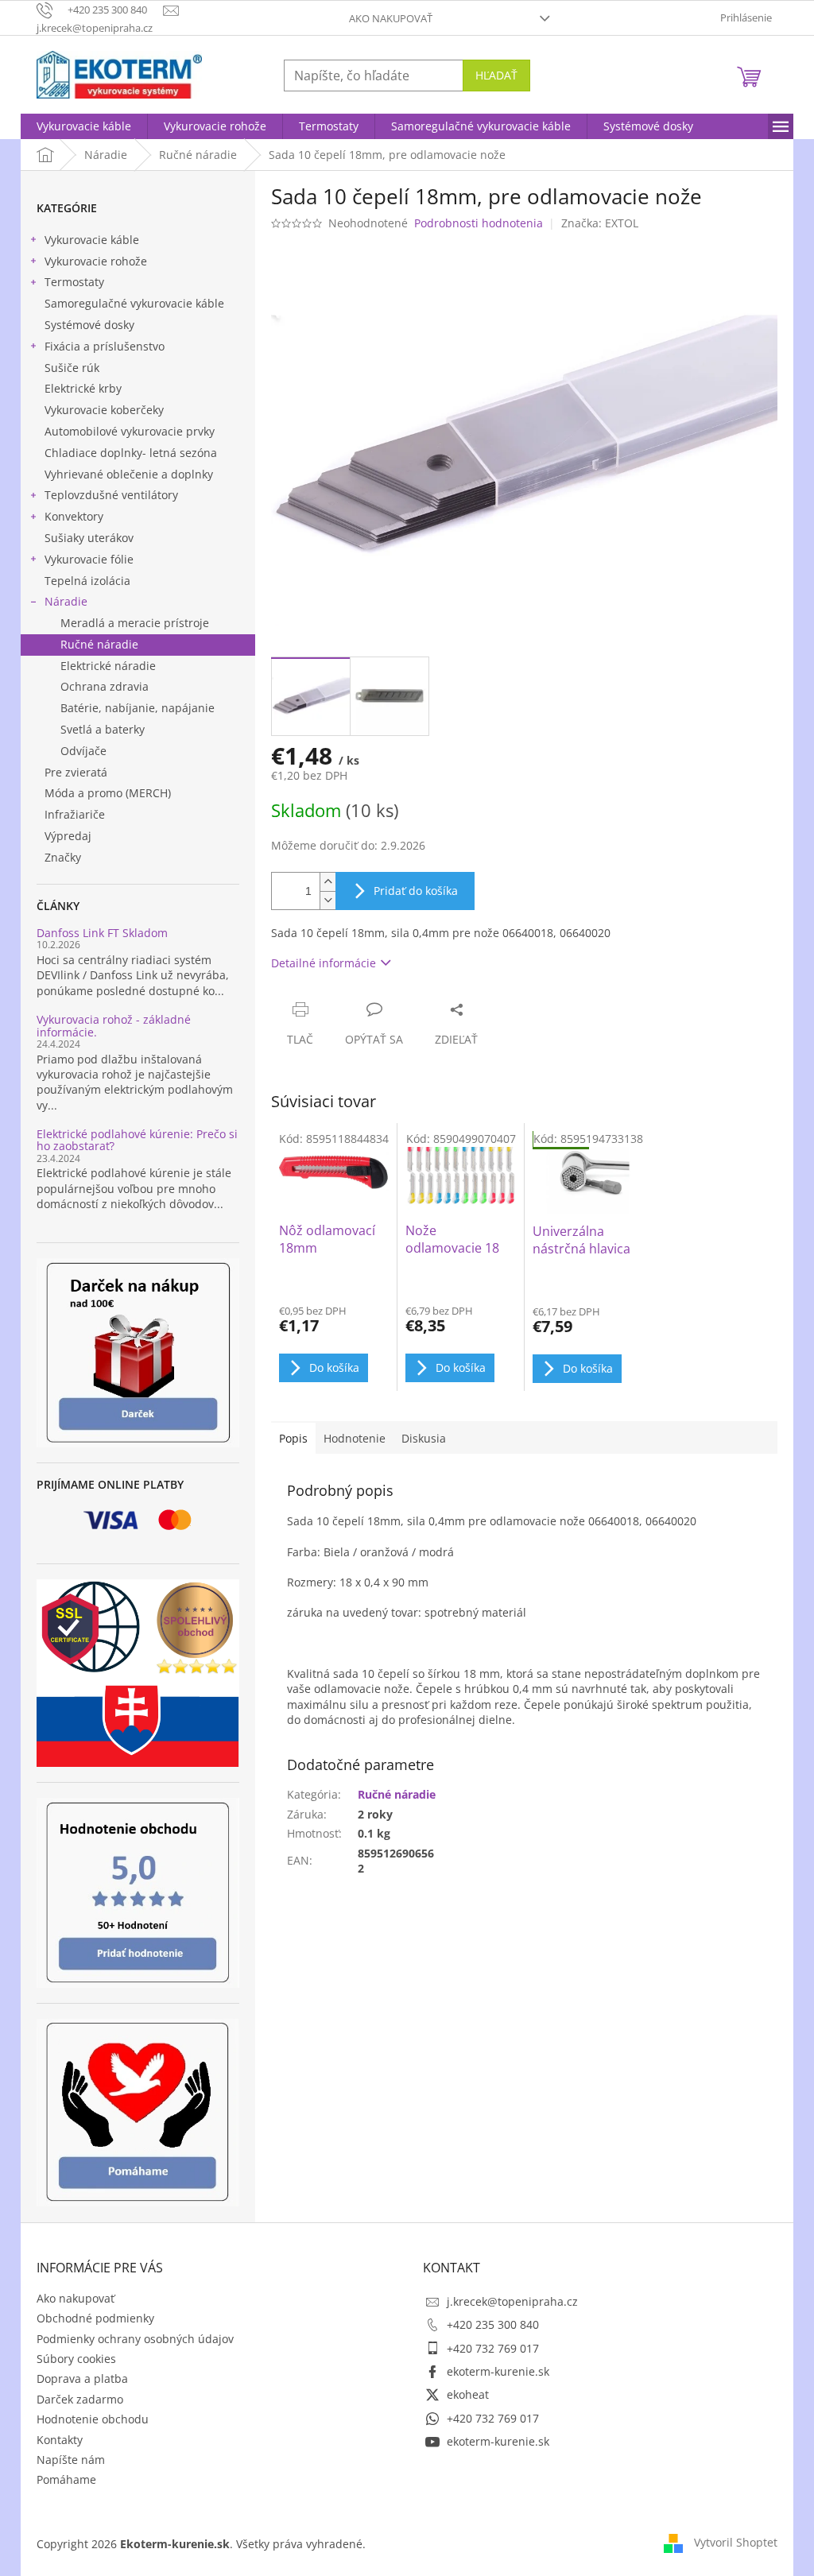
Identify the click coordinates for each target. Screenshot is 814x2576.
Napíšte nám (71, 2460)
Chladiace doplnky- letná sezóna (131, 453)
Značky (63, 857)
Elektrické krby (83, 388)
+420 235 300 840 (493, 2324)
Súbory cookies (76, 2359)
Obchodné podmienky (95, 2318)
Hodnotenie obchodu (93, 2419)
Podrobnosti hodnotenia (479, 223)
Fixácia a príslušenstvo (105, 346)
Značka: (600, 223)
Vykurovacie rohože (96, 261)
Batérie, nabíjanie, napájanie (138, 708)
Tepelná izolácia (87, 581)
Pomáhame (66, 2479)
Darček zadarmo (80, 2399)
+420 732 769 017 (493, 2348)
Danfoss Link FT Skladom (102, 933)
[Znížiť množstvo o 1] (328, 900)
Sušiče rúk (72, 368)
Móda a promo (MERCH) (108, 793)
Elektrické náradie (108, 666)
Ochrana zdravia (105, 686)
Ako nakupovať (391, 18)
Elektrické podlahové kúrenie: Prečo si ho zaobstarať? (137, 1140)
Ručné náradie (99, 644)
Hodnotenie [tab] (355, 1438)
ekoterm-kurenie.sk (498, 2371)
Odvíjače (83, 751)
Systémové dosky (89, 325)
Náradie (66, 601)
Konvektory (74, 516)
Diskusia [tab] (424, 1438)
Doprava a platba (82, 2378)
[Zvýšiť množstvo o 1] (328, 882)
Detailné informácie (324, 963)
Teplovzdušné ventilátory (111, 495)
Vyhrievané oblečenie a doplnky (129, 474)
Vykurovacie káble (92, 240)
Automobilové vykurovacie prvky (130, 431)
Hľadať (496, 75)
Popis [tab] (293, 1438)
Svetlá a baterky (103, 729)
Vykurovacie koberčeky (104, 410)
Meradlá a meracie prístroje (135, 623)
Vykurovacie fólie (89, 559)
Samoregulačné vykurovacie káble (134, 303)
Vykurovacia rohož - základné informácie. (114, 1026)
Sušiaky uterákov (89, 538)
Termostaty (74, 282)
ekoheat (468, 2394)
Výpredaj (68, 836)
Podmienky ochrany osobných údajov (135, 2339)
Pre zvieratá (76, 772)
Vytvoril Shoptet (736, 2542)
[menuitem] (84, 126)
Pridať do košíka (416, 891)
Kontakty (60, 2440)
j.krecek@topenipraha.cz (512, 2301)
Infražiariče (75, 814)
